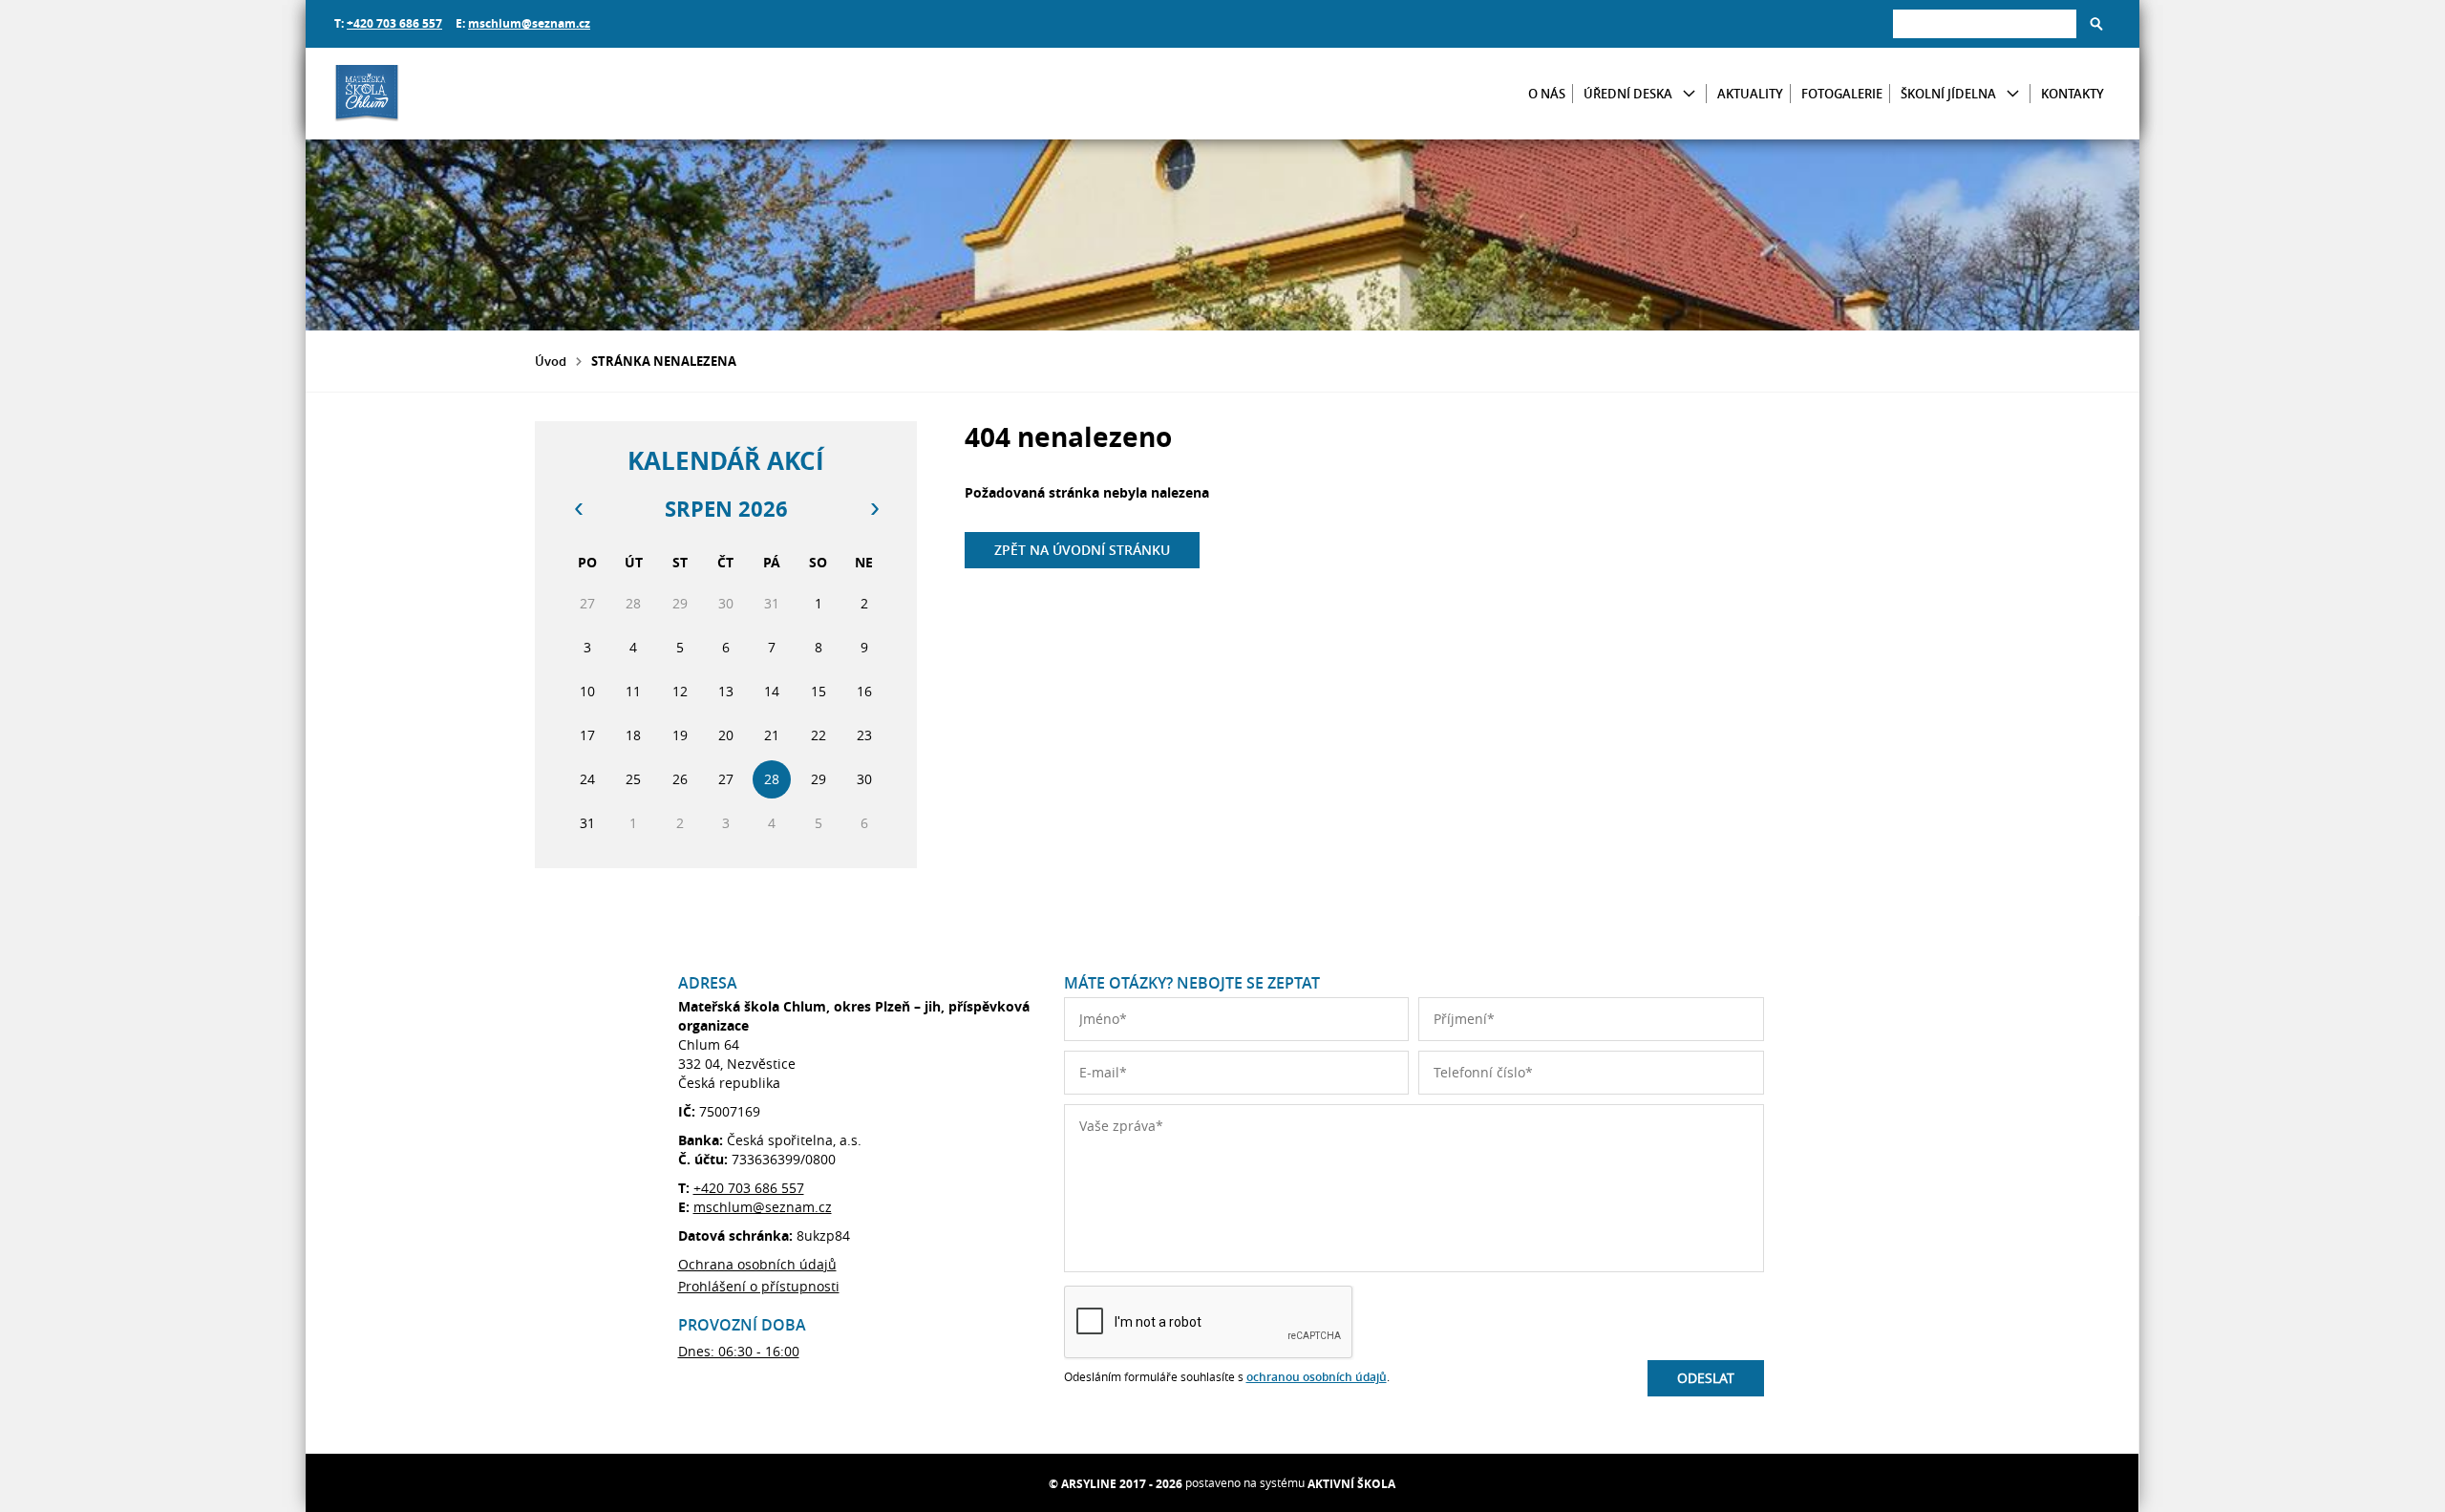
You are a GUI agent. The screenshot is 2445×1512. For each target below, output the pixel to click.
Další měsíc (874, 509)
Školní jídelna (1948, 94)
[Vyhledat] (2096, 24)
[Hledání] (1985, 23)
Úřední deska (1628, 94)
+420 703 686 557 (394, 23)
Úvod (551, 361)
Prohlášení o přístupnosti (759, 1286)
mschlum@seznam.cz (529, 23)
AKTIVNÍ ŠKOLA (1351, 1484)
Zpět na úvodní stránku (1082, 550)
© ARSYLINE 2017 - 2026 (1116, 1484)
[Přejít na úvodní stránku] (449, 94)
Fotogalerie (1842, 94)
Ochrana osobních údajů (757, 1264)
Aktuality (1750, 94)
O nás (1547, 94)
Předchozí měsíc (578, 509)
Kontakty (2073, 94)
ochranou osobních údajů (1317, 1377)
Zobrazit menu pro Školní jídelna (2013, 94)
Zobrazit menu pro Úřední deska (1689, 94)
